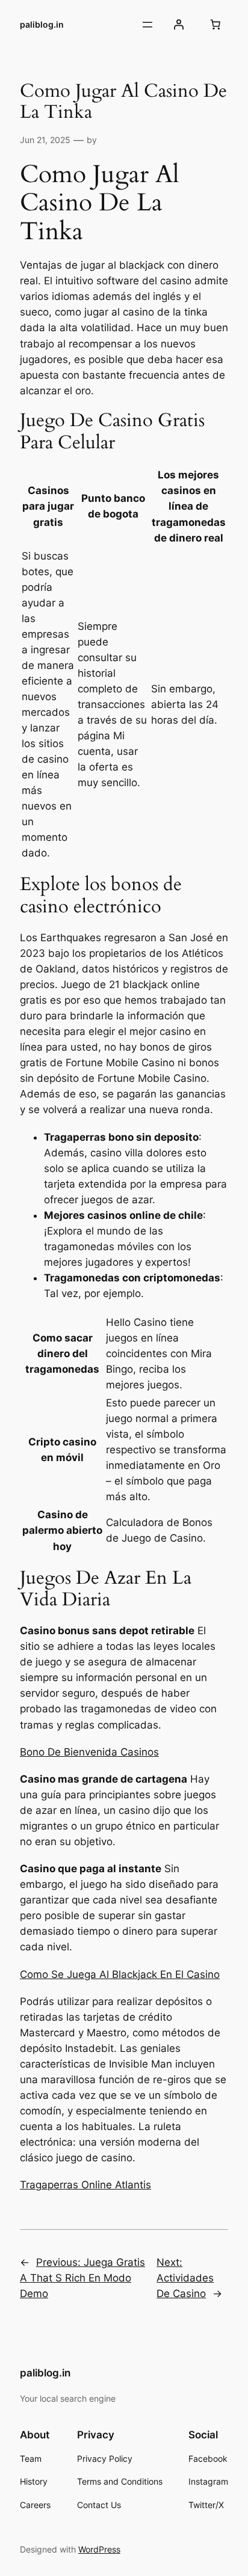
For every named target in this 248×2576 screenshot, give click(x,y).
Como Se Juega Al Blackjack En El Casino (120, 1974)
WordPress (99, 2549)
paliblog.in (42, 24)
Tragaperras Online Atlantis (85, 2185)
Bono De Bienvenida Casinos (89, 1752)
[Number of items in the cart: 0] (215, 25)
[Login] (179, 25)
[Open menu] (147, 25)
